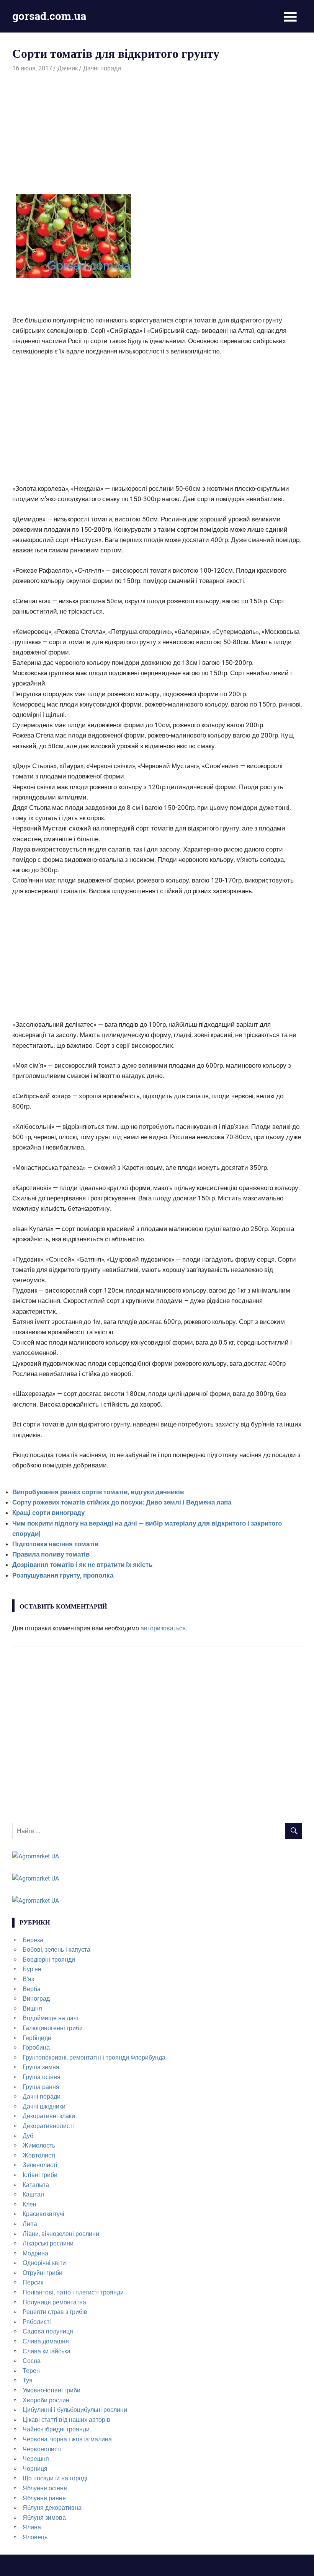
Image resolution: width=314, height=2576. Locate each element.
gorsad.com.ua (49, 16)
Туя (28, 2380)
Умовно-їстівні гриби (52, 2390)
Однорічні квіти (44, 2263)
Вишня (32, 2009)
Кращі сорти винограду (48, 1513)
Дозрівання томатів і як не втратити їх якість (82, 1565)
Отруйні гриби (43, 2273)
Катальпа (36, 2185)
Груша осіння (42, 2077)
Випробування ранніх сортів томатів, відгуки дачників (98, 1492)
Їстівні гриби (40, 2175)
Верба (32, 1989)
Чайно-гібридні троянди (56, 2429)
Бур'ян (32, 1969)
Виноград (36, 1999)
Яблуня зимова (44, 2518)
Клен (29, 2204)
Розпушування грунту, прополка (63, 1575)
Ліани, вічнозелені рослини (61, 2234)
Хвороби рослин (46, 2400)
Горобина (36, 2048)
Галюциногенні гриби (53, 2028)
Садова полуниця (48, 2331)
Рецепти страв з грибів (55, 2312)
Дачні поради (102, 68)
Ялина (32, 2527)
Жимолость (39, 2145)
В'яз (28, 1979)
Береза (33, 1940)
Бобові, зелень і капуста (56, 1950)
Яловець (35, 2537)
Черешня (36, 2459)
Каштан (33, 2194)
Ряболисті (37, 2322)
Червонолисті (42, 2449)
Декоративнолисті (48, 2126)
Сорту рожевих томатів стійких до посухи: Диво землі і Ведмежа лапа (122, 1502)
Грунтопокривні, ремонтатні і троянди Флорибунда (94, 2057)
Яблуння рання (44, 2498)
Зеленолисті (40, 2165)
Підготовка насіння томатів (55, 1544)
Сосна (32, 2361)
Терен (31, 2371)
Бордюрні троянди (49, 1960)
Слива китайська (47, 2351)
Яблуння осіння (45, 2488)
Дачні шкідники (44, 2106)
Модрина (35, 2253)
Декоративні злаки (49, 2116)
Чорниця (35, 2469)
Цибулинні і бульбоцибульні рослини (75, 2410)
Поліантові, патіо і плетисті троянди (73, 2292)
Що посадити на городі (55, 2478)
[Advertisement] (157, 130)
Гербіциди (37, 2038)
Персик (33, 2282)
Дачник (68, 68)
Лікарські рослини (48, 2243)
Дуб (28, 2136)
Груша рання (41, 2087)
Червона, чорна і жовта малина (67, 2439)
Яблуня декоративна (52, 2508)
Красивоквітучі (43, 2214)
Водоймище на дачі (50, 2018)
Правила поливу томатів (51, 1554)
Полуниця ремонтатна (54, 2302)
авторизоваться (163, 1628)
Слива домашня (46, 2341)
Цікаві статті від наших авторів (66, 2420)
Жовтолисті (39, 2155)
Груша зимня (41, 2067)
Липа (30, 2224)
